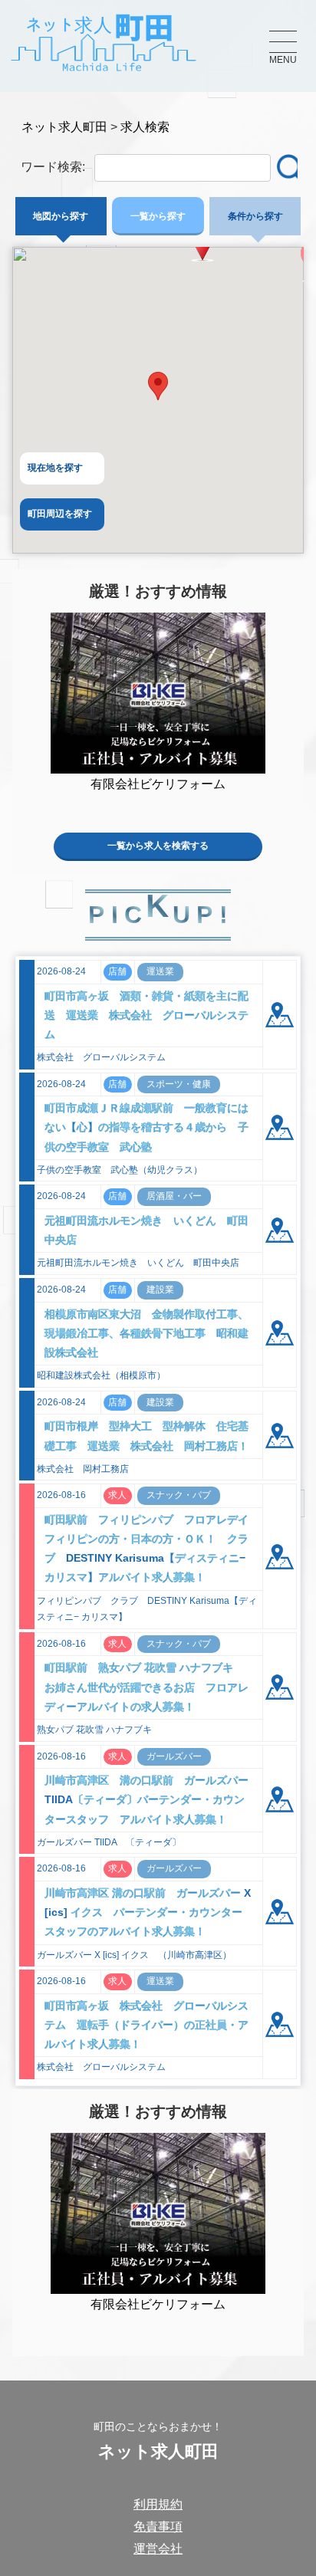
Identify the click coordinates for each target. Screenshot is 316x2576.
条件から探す (255, 216)
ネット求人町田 (64, 127)
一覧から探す (158, 216)
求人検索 (145, 127)
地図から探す (61, 216)
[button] (158, 386)
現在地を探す (55, 468)
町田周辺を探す (60, 514)
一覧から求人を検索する (158, 846)
